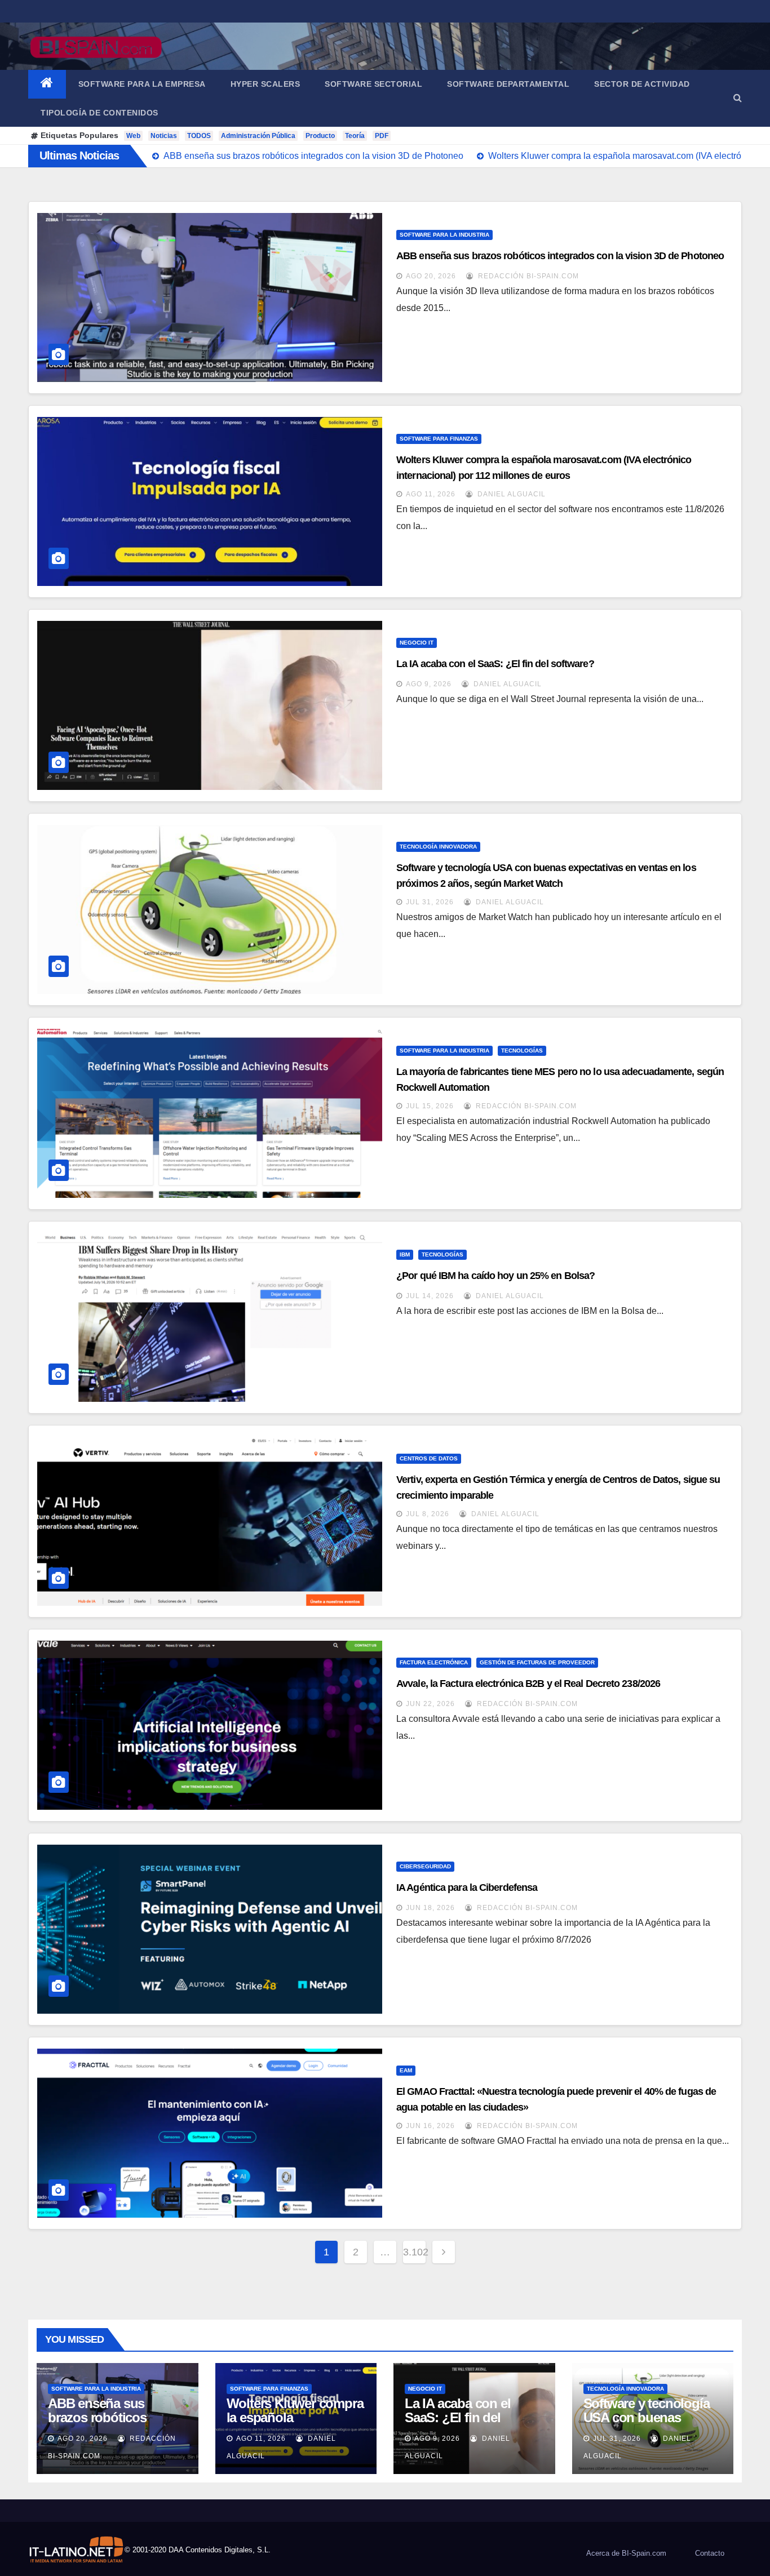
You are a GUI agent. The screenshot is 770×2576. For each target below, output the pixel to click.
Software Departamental (508, 84)
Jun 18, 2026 (430, 1908)
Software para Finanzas (439, 439)
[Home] (47, 84)
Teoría (355, 136)
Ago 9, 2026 (429, 684)
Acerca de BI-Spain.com (626, 2553)
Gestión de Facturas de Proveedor (537, 1662)
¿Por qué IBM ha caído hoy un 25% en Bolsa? (495, 1276)
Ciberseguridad (425, 1866)
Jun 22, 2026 (430, 1704)
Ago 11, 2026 (431, 494)
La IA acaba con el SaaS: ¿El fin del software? (495, 664)
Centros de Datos (429, 1458)
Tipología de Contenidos (99, 113)
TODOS (199, 136)
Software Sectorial (373, 84)
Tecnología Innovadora (438, 847)
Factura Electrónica (434, 1662)
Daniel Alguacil (510, 494)
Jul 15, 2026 (430, 1106)
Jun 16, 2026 (430, 2126)
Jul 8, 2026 (428, 1514)
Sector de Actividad (642, 84)
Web (133, 136)
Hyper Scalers (265, 84)
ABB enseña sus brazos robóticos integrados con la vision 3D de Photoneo (560, 256)
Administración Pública (258, 136)
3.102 (414, 2252)
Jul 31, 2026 (430, 902)
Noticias (164, 136)
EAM (406, 2070)
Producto (320, 136)
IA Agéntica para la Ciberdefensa (467, 1887)
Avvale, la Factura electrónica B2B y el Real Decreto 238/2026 (528, 1684)
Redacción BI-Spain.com (527, 276)
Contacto (710, 2553)
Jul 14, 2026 (430, 1296)
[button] (738, 98)
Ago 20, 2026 (431, 276)
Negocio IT (417, 643)
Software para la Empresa (142, 84)
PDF (382, 136)
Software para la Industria (444, 235)
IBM (405, 1254)
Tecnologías (522, 1051)
